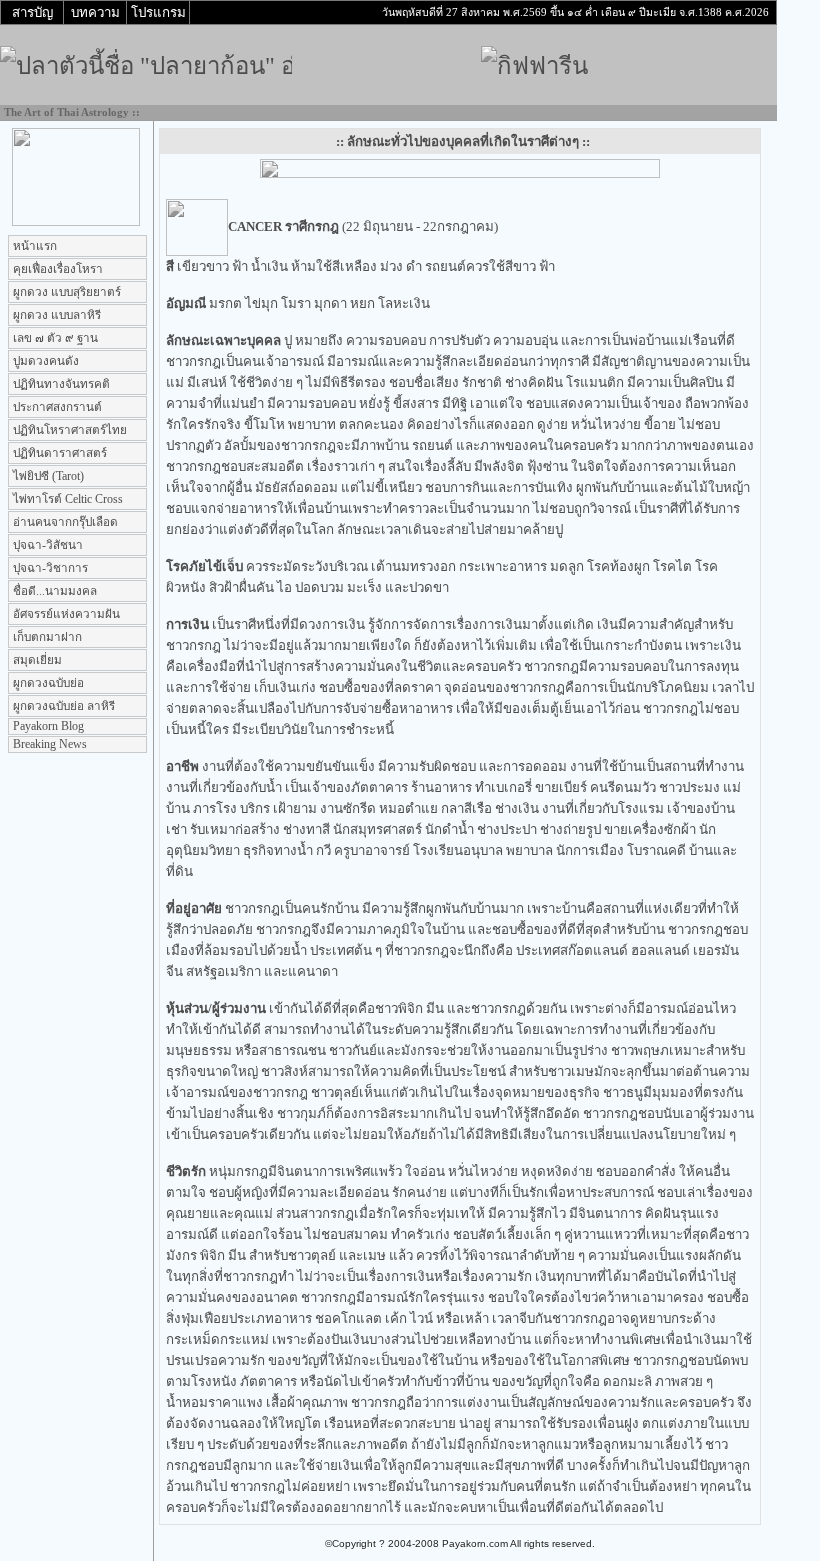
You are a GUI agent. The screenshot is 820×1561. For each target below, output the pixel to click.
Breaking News (48, 744)
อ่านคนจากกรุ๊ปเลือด (64, 522)
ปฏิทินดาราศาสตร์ (58, 453)
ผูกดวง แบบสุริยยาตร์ (65, 292)
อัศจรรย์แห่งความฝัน (65, 614)
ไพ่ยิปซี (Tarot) (47, 476)
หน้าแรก (33, 246)
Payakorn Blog (47, 726)
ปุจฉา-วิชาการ (49, 568)
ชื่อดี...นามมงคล (53, 591)
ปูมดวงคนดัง (44, 361)
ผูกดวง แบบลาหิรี (55, 315)
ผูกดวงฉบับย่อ (47, 683)
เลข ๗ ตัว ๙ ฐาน (54, 338)
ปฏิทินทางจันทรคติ (60, 384)
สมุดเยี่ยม (36, 660)
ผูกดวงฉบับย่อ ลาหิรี (62, 706)
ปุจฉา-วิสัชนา (46, 545)
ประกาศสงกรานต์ (56, 407)
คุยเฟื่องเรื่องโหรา (56, 269)
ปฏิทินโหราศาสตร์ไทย (68, 430)
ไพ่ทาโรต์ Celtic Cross (66, 499)
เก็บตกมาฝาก (46, 637)
